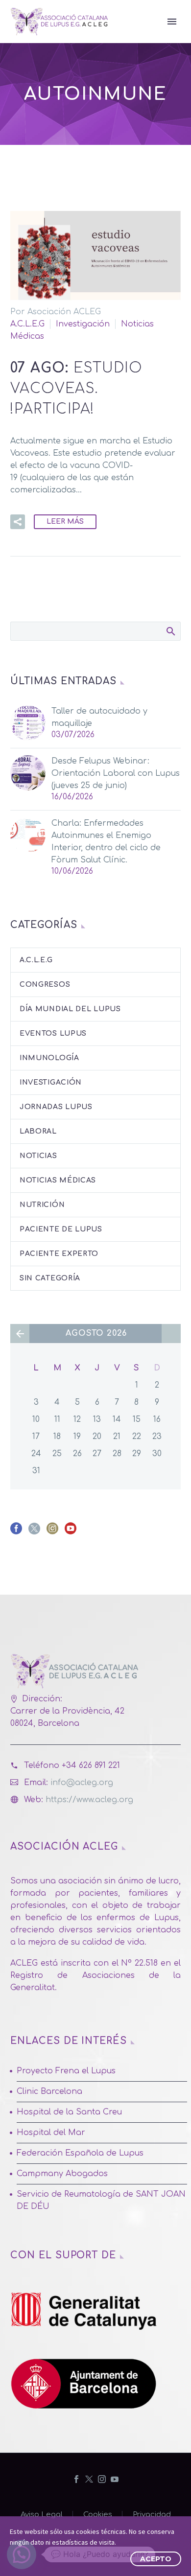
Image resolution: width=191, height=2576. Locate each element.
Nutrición (42, 1205)
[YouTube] (115, 2479)
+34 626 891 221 (91, 1765)
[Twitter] (89, 2479)
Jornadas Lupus (56, 1107)
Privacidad (152, 2515)
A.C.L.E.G (27, 324)
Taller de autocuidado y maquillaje (99, 717)
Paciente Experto (59, 1254)
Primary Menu (172, 22)
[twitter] (34, 1532)
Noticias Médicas (58, 1180)
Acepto (156, 2559)
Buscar (170, 631)
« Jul (20, 1334)
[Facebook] (76, 2479)
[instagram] (52, 1532)
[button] (18, 522)
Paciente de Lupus (61, 1229)
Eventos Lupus (53, 1033)
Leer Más (65, 522)
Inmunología (49, 1058)
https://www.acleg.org (89, 1800)
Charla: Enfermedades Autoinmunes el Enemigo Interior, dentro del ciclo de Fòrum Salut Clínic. (106, 842)
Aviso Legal (42, 2515)
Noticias (38, 1156)
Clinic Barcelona (49, 2091)
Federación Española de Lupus (80, 2153)
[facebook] (16, 1532)
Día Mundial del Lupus (70, 1009)
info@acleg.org (82, 1783)
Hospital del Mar (51, 2133)
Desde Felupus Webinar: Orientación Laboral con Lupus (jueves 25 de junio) (116, 773)
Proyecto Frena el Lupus (66, 2071)
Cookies (98, 2515)
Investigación (83, 324)
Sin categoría (50, 1278)
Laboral (38, 1131)
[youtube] (71, 1532)
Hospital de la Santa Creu (69, 2112)
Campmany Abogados (62, 2174)
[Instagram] (102, 2479)
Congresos (45, 985)
